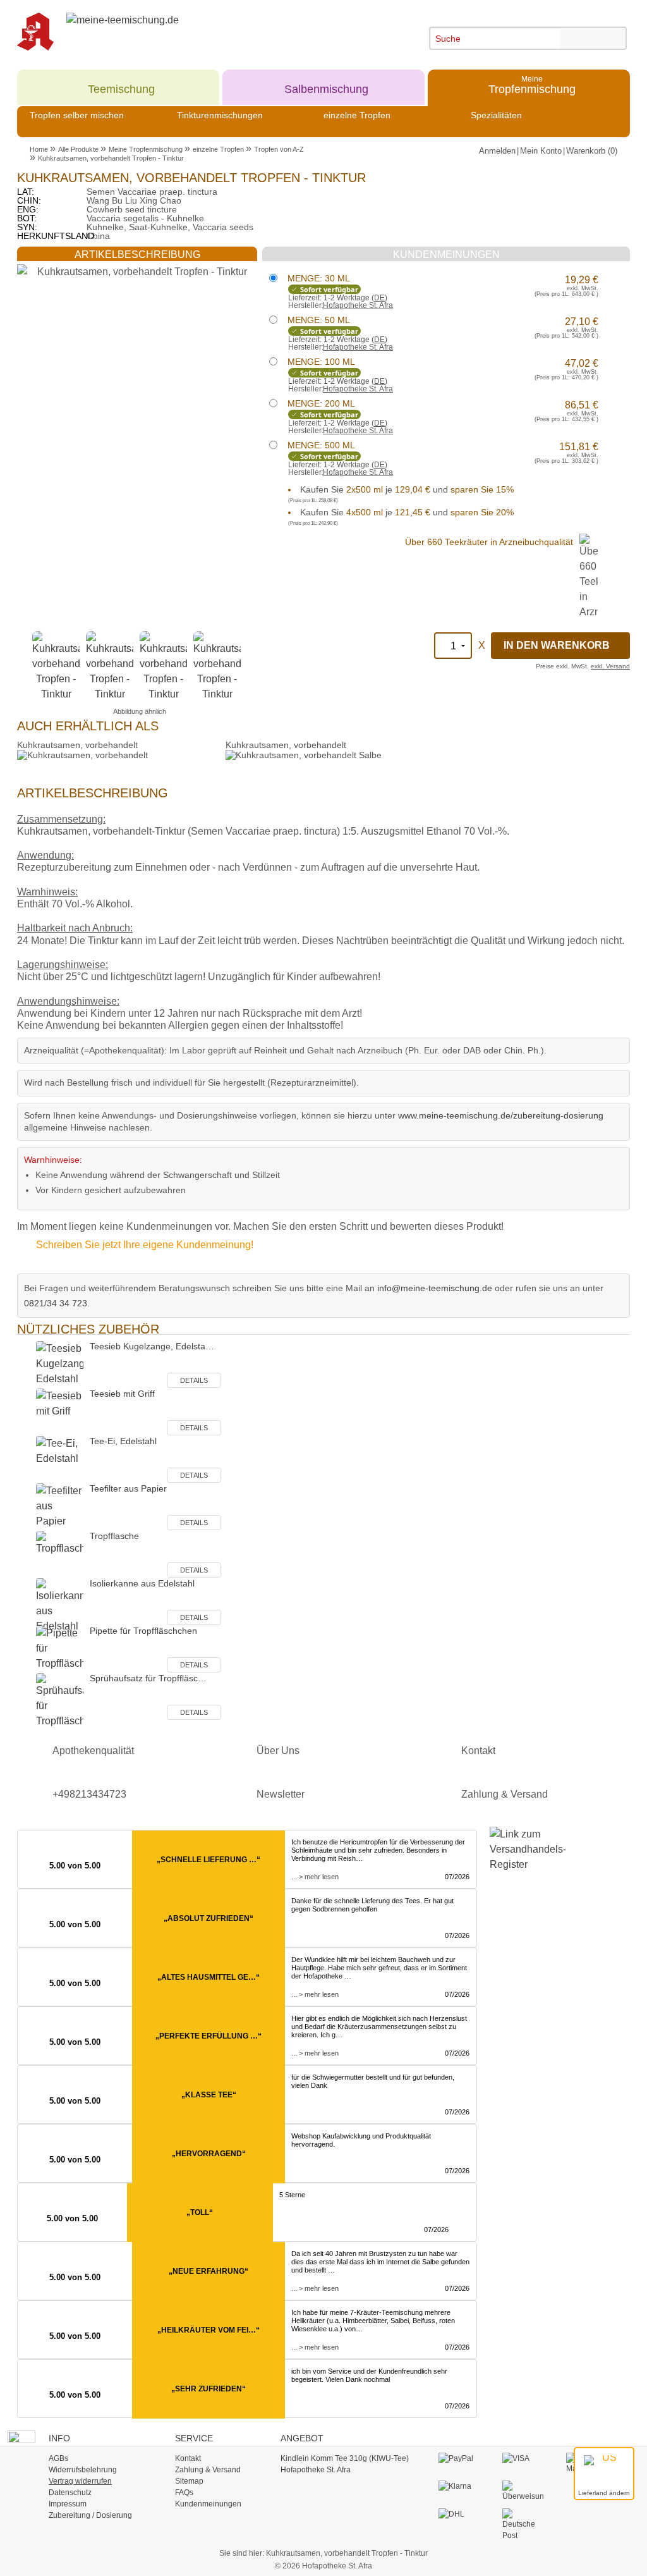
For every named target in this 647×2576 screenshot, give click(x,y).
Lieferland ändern (604, 2493)
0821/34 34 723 (56, 1303)
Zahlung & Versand (505, 1794)
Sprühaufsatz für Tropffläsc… (148, 1678)
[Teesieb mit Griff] (60, 1412)
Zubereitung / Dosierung (90, 2515)
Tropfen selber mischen (77, 115)
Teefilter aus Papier (128, 1488)
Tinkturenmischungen (220, 115)
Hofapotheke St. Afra (358, 305)
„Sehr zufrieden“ (209, 2389)
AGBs (58, 2458)
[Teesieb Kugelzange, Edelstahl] (60, 1364)
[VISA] (523, 2458)
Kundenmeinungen (208, 2504)
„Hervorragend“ (209, 2154)
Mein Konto (541, 151)
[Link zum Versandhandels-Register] (521, 1858)
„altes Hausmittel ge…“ (209, 1977)
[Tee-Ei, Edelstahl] (60, 1459)
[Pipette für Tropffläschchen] (60, 1649)
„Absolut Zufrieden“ (209, 1918)
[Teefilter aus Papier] (60, 1506)
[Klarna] (459, 2486)
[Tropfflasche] (60, 1554)
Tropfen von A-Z (279, 149)
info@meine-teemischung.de (435, 1288)
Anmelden (497, 151)
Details (194, 1380)
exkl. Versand (610, 666)
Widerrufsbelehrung (83, 2470)
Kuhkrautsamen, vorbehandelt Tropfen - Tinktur (111, 158)
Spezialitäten (496, 115)
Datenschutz (70, 2493)
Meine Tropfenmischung (146, 149)
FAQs (184, 2493)
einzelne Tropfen (357, 115)
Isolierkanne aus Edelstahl (142, 1583)
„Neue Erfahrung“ (209, 2271)
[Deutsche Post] (523, 2524)
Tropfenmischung (532, 84)
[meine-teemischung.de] (164, 32)
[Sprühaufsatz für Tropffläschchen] (60, 1700)
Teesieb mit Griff (122, 1394)
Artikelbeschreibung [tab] (137, 255)
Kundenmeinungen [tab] (446, 255)
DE (379, 298)
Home (39, 149)
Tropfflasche (114, 1536)
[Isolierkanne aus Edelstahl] (60, 1605)
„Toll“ (200, 2212)
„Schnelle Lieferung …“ (209, 1860)
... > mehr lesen (315, 1877)
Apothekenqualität (93, 1751)
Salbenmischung (326, 84)
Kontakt (478, 1751)
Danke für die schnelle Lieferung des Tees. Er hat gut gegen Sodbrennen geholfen (372, 1905)
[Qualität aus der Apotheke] (42, 32)
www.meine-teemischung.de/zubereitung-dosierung (501, 1115)
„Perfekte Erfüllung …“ (209, 2036)
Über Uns (278, 1751)
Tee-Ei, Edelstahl (123, 1441)
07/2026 (457, 1877)
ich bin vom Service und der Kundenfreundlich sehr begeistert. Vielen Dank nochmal (369, 2375)
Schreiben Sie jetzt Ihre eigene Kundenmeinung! (145, 1245)
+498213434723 (89, 1794)
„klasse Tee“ (209, 2095)
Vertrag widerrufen (80, 2481)
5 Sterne (292, 2195)
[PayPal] (459, 2458)
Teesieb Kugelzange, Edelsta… (152, 1346)
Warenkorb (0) (592, 151)
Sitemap (189, 2481)
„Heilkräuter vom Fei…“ (209, 2330)
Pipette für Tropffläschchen (143, 1631)
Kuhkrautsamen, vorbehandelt (77, 745)
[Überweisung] (523, 2491)
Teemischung (121, 84)
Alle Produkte (78, 149)
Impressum (68, 2504)
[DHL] (459, 2514)
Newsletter (281, 1794)
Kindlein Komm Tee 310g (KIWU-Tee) (345, 2458)
